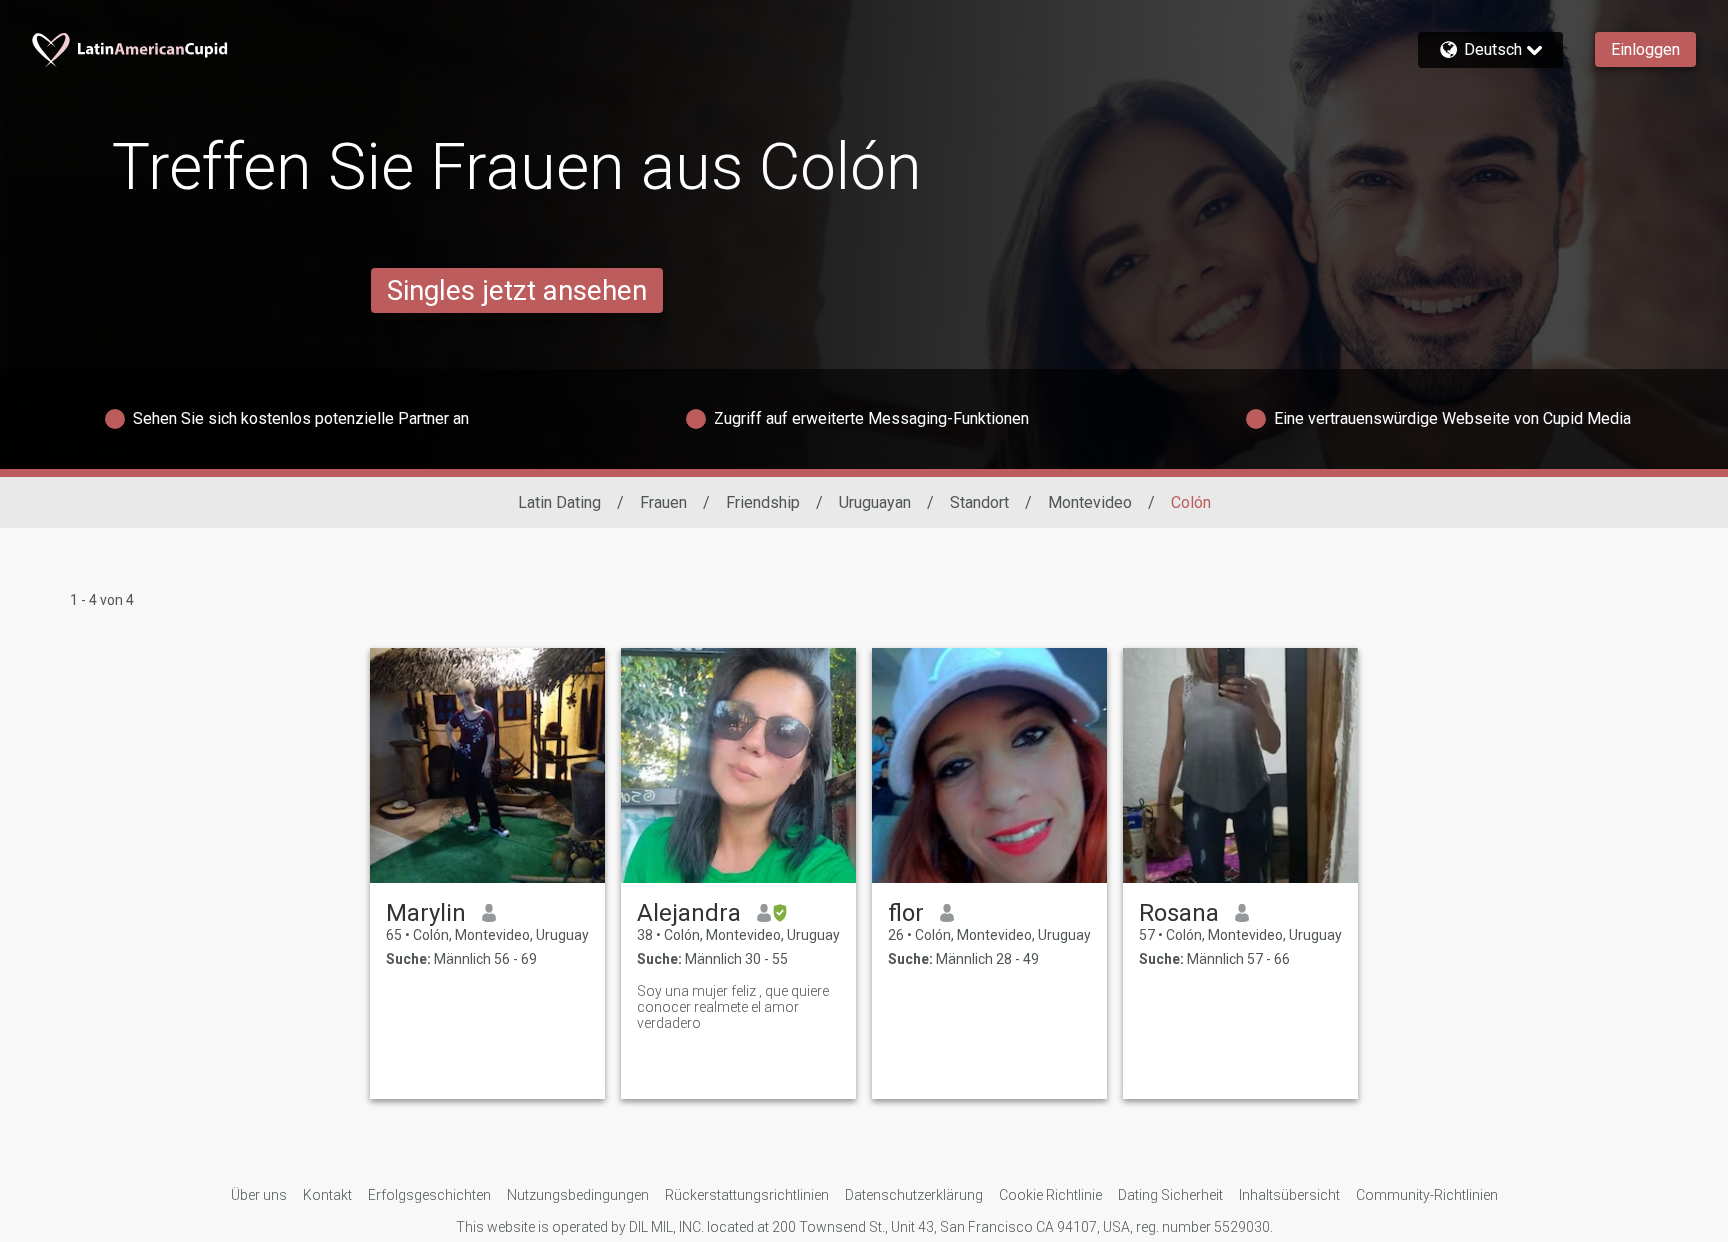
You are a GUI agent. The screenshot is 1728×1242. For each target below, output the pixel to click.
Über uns (259, 1195)
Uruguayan (875, 502)
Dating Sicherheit (1170, 1195)
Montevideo (1090, 502)
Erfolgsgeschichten (429, 1195)
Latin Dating (559, 502)
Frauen (663, 502)
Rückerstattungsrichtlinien (747, 1195)
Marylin (426, 913)
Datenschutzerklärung (914, 1195)
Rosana (1179, 913)
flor (906, 913)
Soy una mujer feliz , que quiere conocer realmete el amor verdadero (733, 1007)
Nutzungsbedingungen (578, 1195)
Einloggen (1645, 49)
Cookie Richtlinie (1050, 1195)
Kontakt (327, 1195)
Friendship (763, 502)
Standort (979, 502)
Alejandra (689, 913)
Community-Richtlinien (1427, 1195)
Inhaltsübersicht (1289, 1195)
